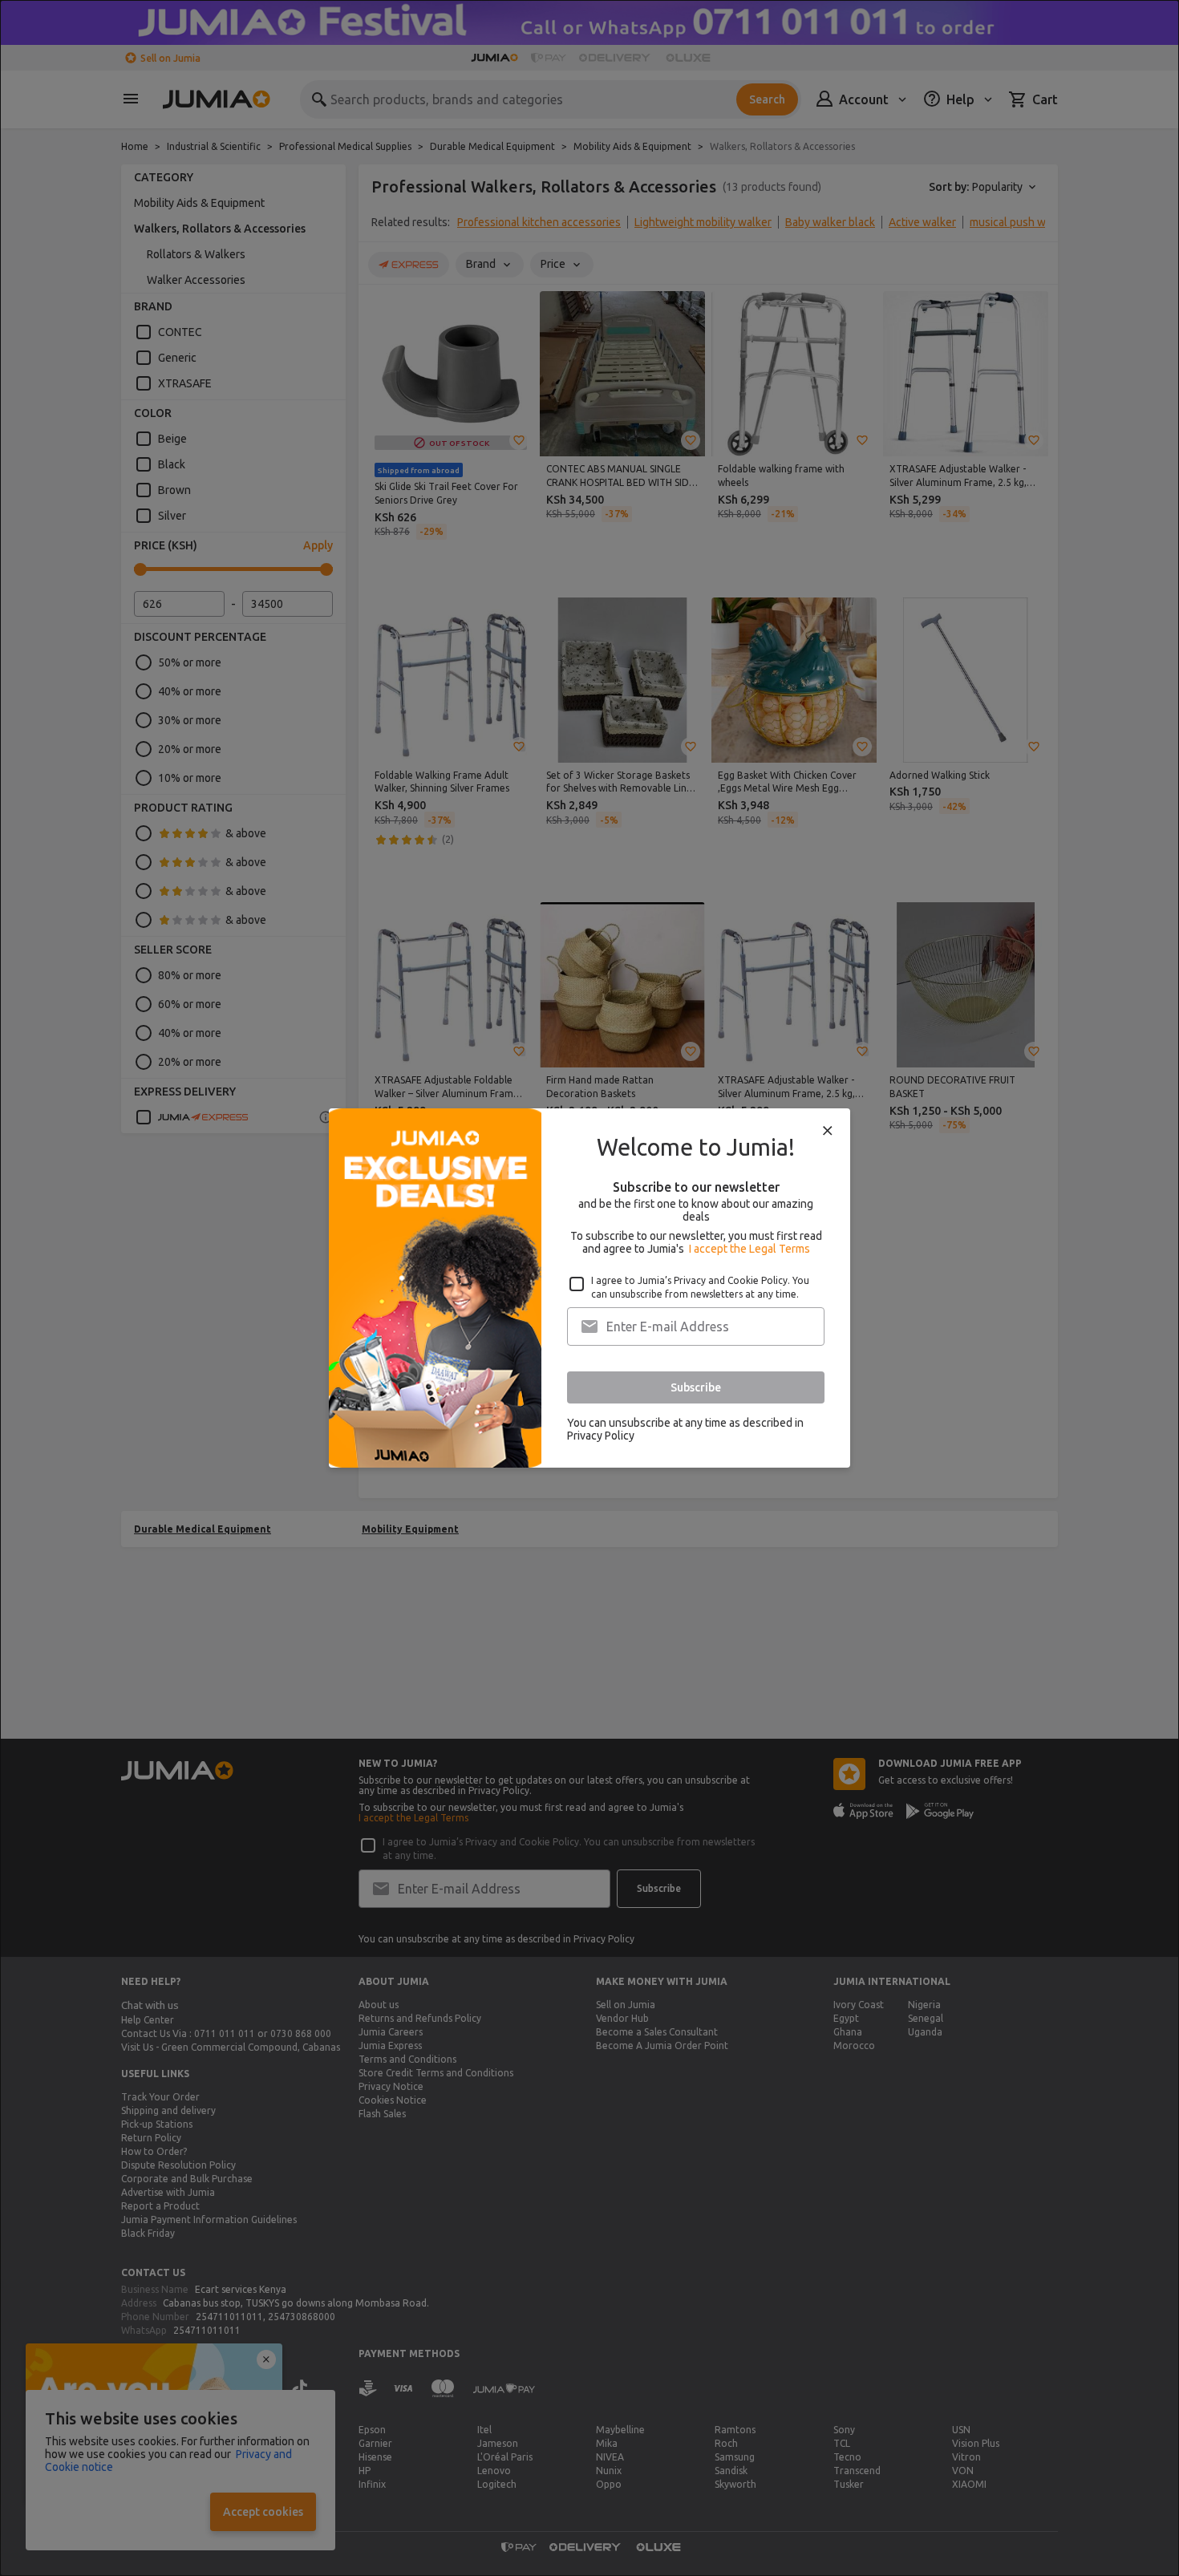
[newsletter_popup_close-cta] (828, 1131)
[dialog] (589, 1288)
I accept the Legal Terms (750, 1249)
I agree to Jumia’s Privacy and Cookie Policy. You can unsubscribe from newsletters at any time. (700, 1287)
